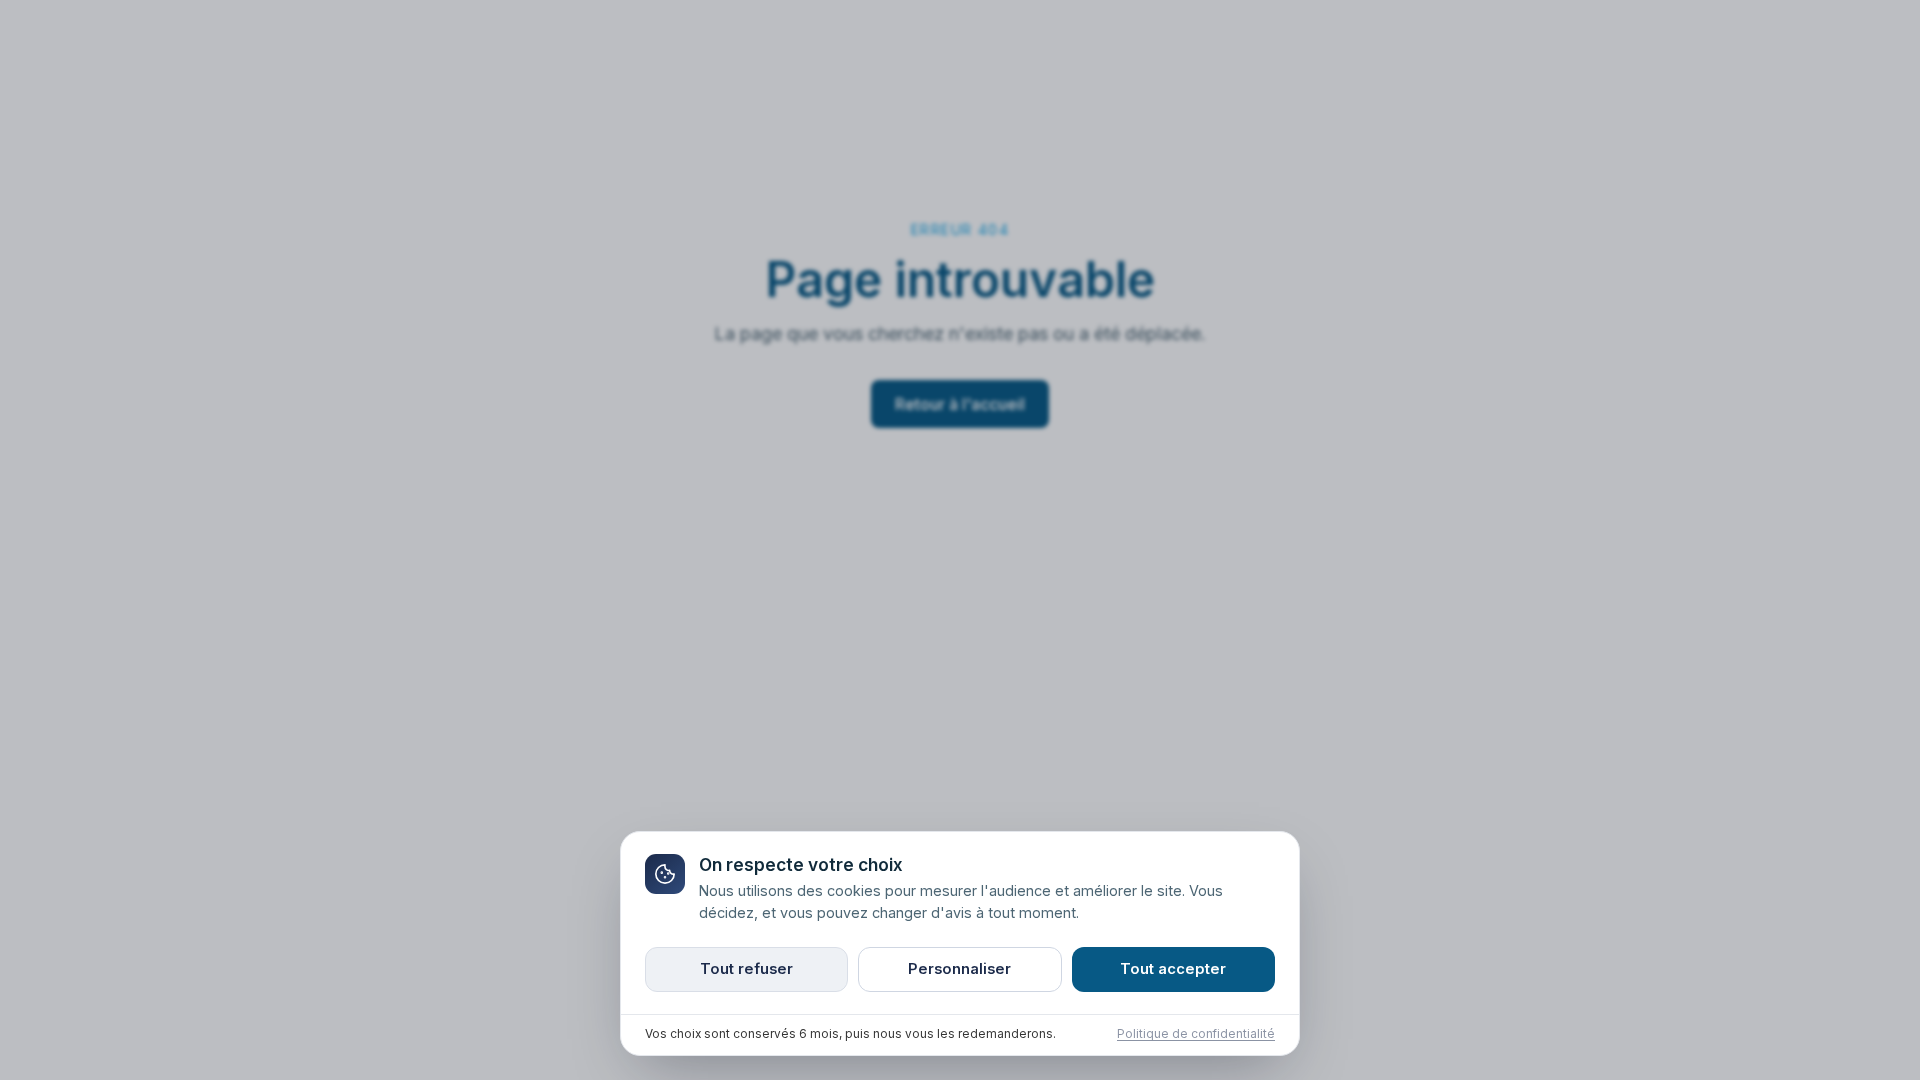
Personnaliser (959, 969)
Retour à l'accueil (960, 404)
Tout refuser (746, 969)
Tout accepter (1173, 969)
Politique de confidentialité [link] (1196, 1035)
